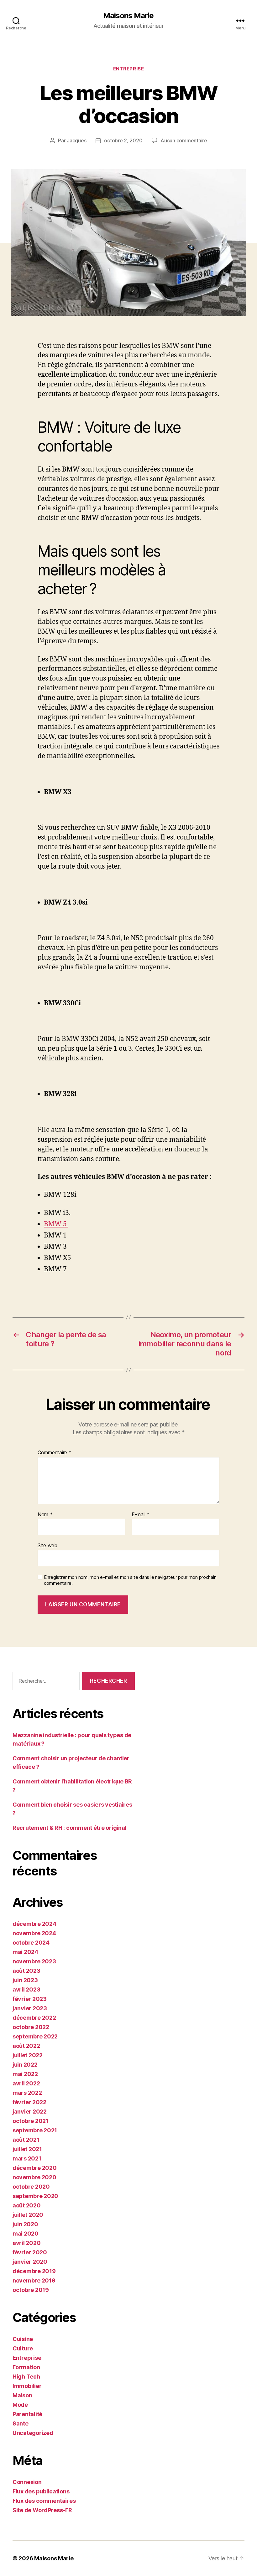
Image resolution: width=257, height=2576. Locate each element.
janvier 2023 (30, 2008)
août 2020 (27, 2205)
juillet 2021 (27, 2149)
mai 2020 (26, 2234)
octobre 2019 (31, 2290)
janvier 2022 (30, 2112)
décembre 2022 (34, 2018)
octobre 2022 (31, 2027)
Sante (21, 2423)
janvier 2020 (30, 2262)
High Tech (26, 2377)
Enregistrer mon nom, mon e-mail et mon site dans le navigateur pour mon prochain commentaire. (130, 1580)
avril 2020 (26, 2243)
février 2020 (30, 2252)
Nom (45, 1515)
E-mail (141, 1515)
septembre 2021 (35, 2130)
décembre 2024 (34, 1924)
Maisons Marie (128, 16)
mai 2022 (25, 2074)
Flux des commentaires (44, 2501)
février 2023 (30, 1999)
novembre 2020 (34, 2177)
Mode (20, 2405)
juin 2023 (25, 1980)
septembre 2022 (35, 2036)
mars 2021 (27, 2158)
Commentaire (55, 1453)
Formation (26, 2367)
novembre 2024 (34, 1933)
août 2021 (26, 2140)
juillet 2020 (28, 2215)
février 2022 (29, 2102)
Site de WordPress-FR (42, 2510)
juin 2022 (25, 2065)
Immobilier (27, 2386)
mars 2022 (27, 2093)
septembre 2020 (35, 2196)
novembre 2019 (34, 2280)
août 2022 (26, 2046)
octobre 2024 (31, 1943)
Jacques (76, 140)
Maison (22, 2395)
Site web (47, 1545)
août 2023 (26, 1971)
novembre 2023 (34, 1961)
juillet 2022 (28, 2055)
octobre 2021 (31, 2121)
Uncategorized (33, 2433)
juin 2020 (25, 2224)
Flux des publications (41, 2491)
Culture (23, 2348)
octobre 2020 (31, 2187)
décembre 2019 (34, 2271)
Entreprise (129, 69)
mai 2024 (25, 1952)
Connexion (27, 2482)
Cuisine (23, 2339)
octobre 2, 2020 (123, 140)
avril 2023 (26, 1989)
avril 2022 (26, 2083)
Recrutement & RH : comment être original (69, 1828)
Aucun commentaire (184, 140)
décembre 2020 (35, 2168)
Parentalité (27, 2414)
